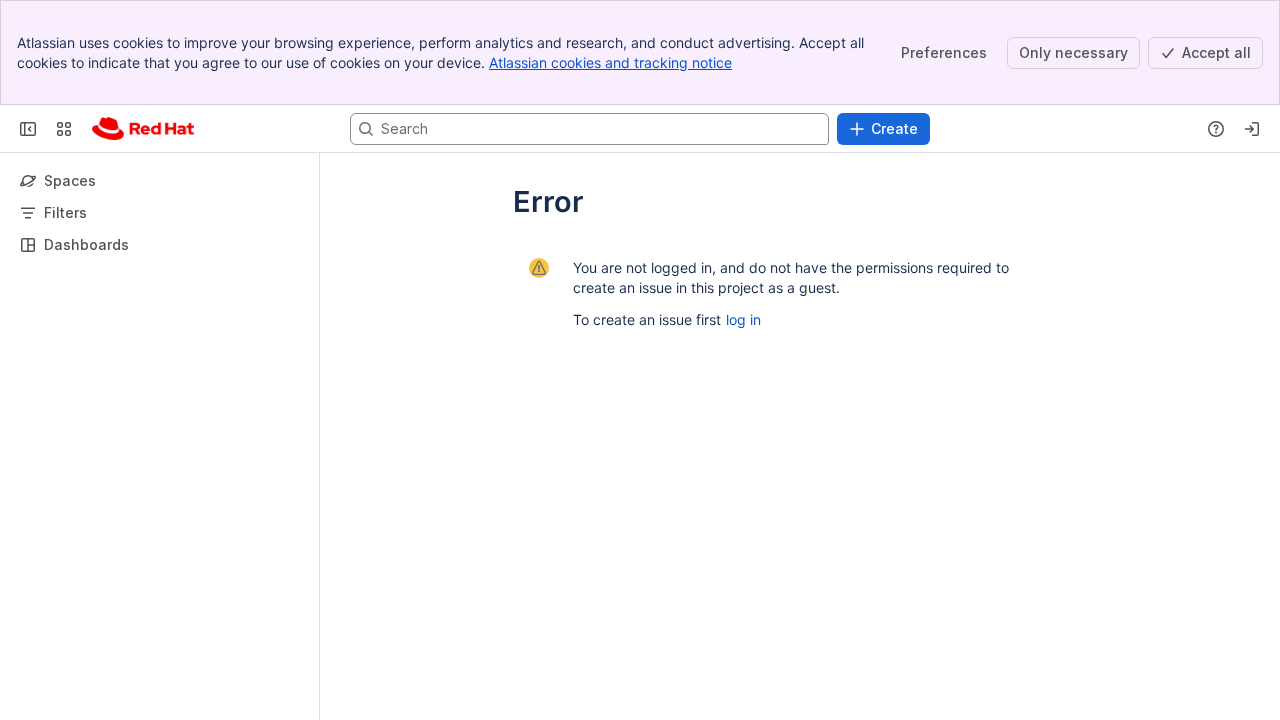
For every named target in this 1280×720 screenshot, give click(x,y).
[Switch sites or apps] (64, 129)
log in (743, 319)
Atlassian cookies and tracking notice (610, 62)
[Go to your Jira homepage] (143, 129)
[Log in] (1252, 129)
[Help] (1216, 129)
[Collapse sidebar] (28, 129)
